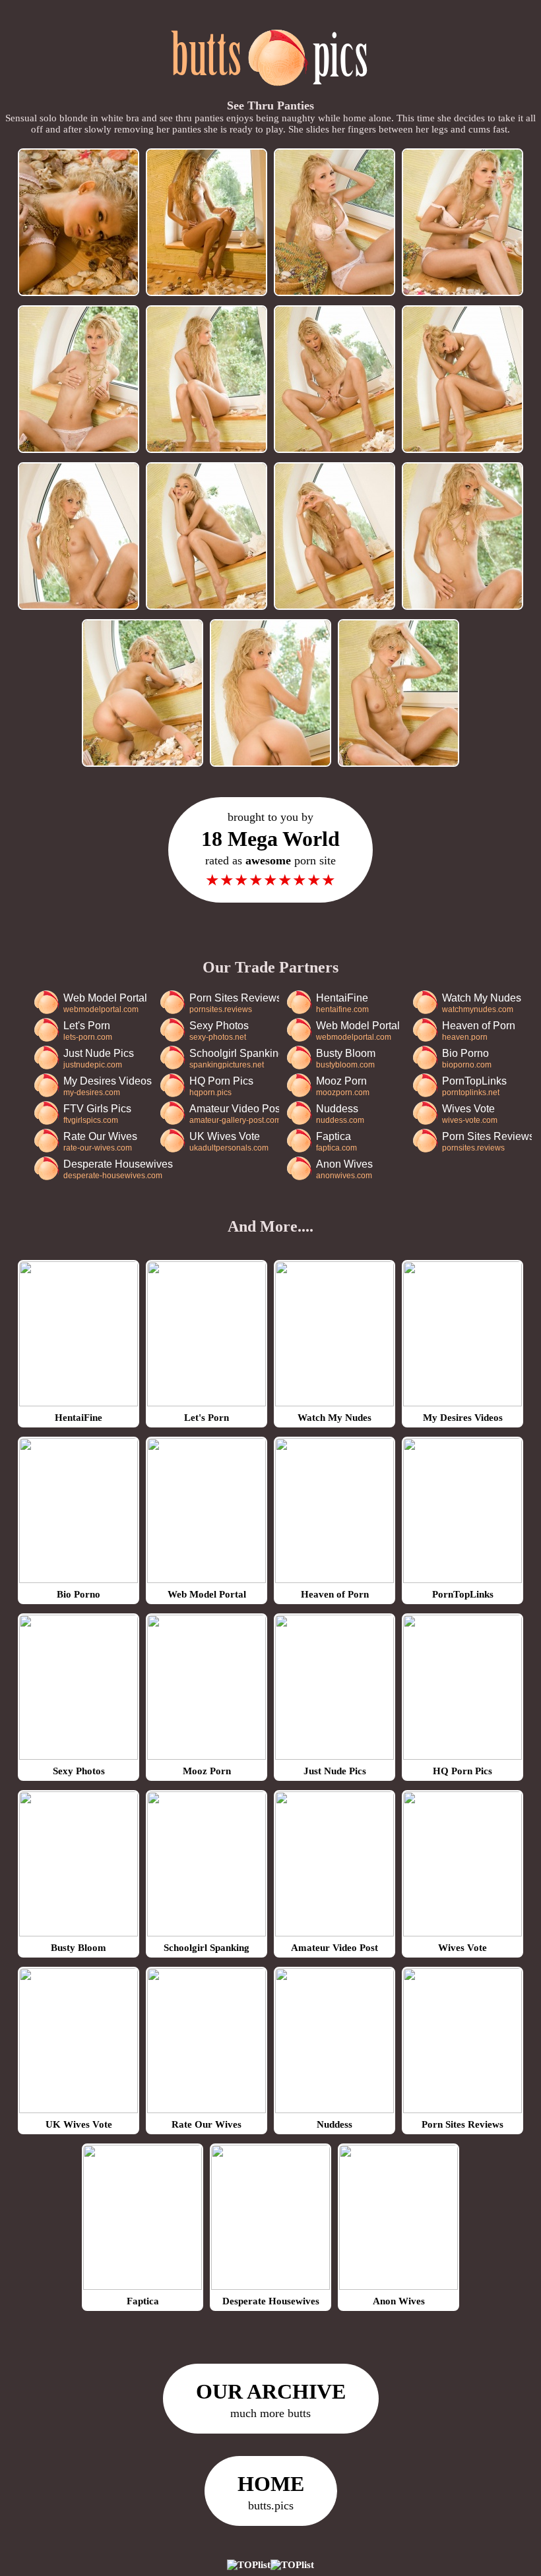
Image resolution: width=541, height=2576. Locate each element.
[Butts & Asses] (271, 93)
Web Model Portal (105, 1003)
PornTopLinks (474, 1086)
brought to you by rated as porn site (270, 850)
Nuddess (340, 1114)
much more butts (271, 2400)
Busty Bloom (346, 1059)
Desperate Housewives (118, 1169)
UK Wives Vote (229, 1142)
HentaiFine (342, 1003)
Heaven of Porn (479, 1031)
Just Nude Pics (99, 1059)
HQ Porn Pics (221, 1086)
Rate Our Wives (100, 1142)
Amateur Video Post (234, 1114)
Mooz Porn (343, 1086)
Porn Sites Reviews (234, 1003)
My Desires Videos (108, 1086)
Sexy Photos (219, 1031)
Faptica (336, 1142)
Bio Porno (467, 1059)
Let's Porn (88, 1031)
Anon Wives (344, 1169)
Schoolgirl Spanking (234, 1059)
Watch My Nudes (482, 1003)
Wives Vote (470, 1114)
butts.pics (271, 2492)
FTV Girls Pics (97, 1114)
